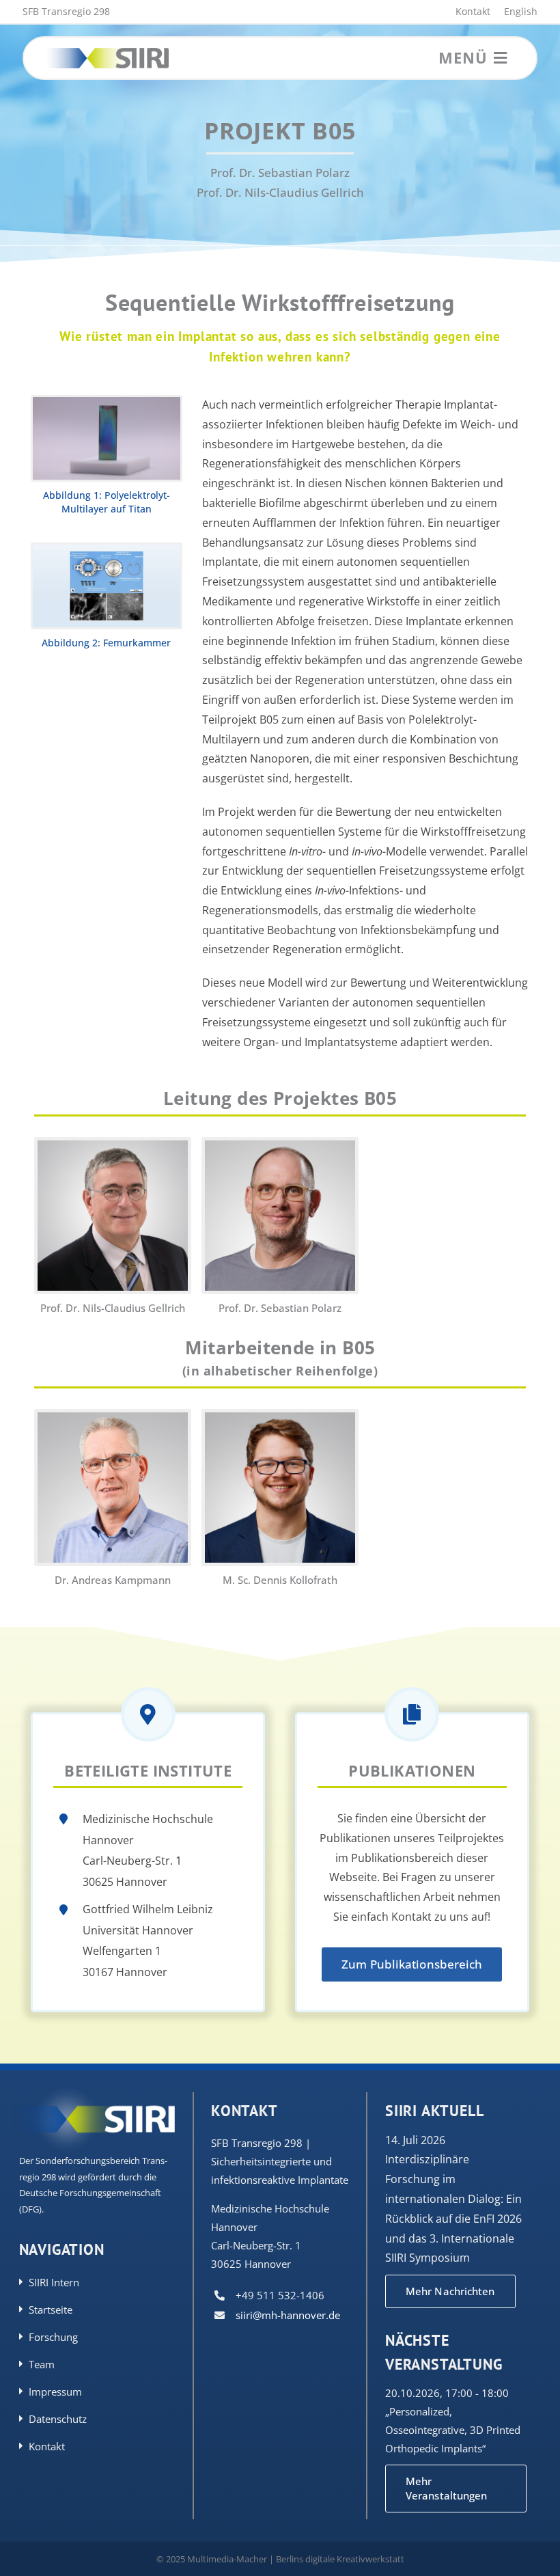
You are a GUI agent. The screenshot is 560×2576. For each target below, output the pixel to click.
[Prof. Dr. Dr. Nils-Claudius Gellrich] (113, 1147)
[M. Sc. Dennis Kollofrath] (280, 1419)
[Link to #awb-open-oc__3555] (500, 58)
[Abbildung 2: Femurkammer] (106, 551)
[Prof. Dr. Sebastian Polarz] (280, 1147)
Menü (463, 57)
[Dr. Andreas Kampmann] (113, 1419)
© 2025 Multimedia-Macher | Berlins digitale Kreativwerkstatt (280, 2559)
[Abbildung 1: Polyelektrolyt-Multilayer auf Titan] (106, 403)
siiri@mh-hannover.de (288, 2315)
